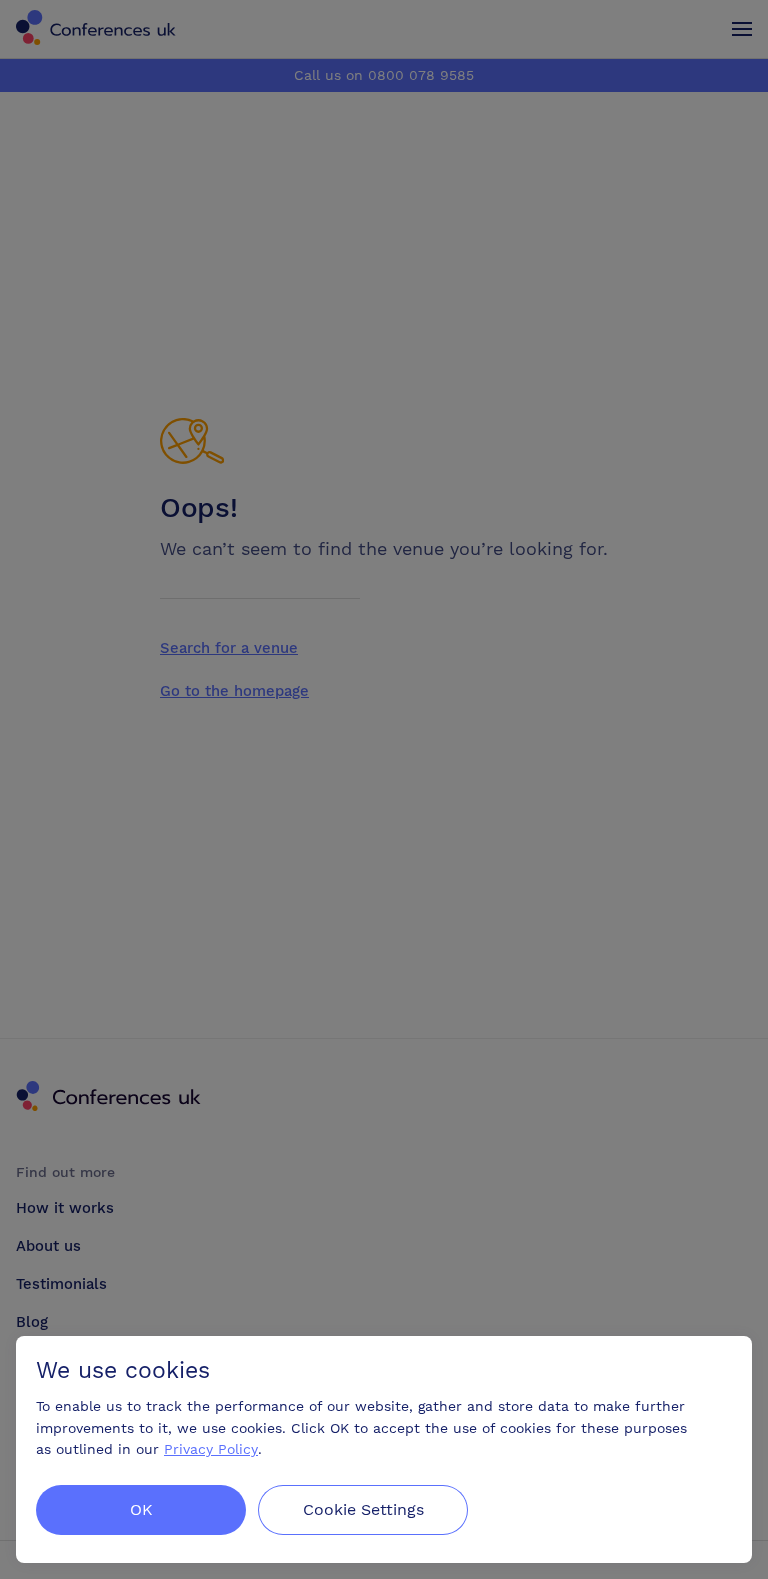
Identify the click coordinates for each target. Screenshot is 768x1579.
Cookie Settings (363, 1509)
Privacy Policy (211, 1449)
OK (141, 1509)
